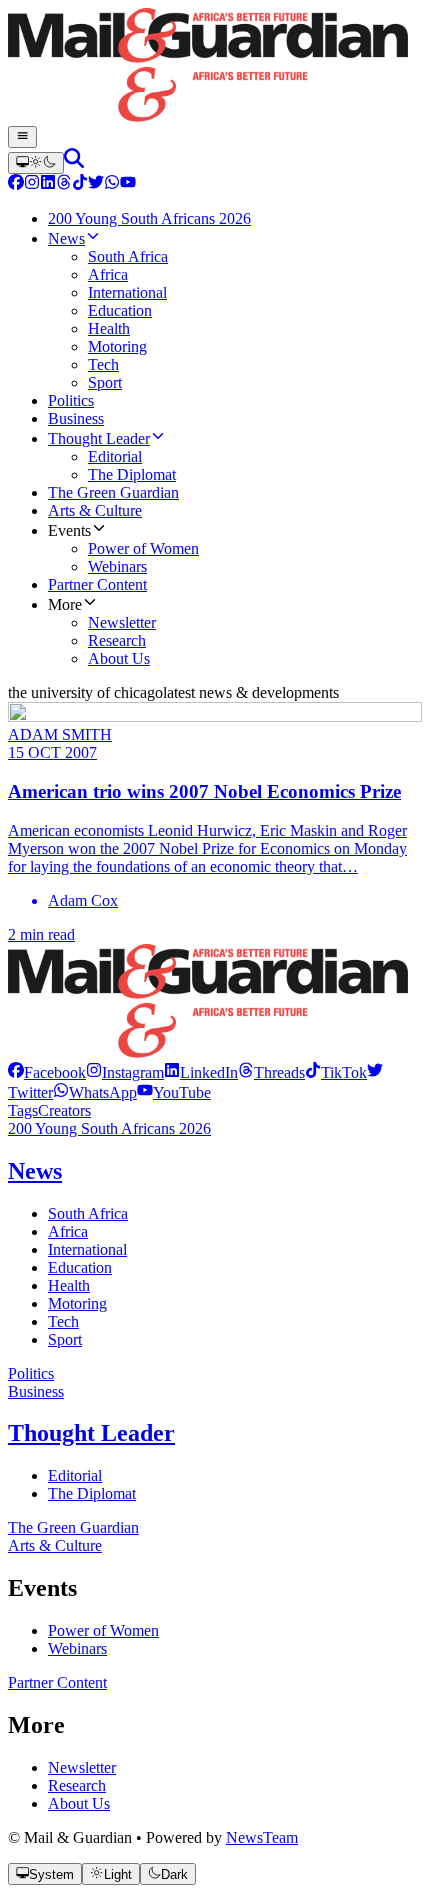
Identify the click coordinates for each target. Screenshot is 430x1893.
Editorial (75, 1475)
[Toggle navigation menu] (22, 137)
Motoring (77, 1303)
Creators (64, 1110)
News (35, 1171)
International (87, 1249)
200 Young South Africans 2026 (109, 1128)
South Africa (88, 1213)
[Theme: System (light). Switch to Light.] (36, 163)
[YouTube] (128, 184)
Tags (23, 1110)
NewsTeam (262, 1837)
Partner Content (57, 1682)
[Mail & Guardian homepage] (215, 67)
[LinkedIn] (48, 184)
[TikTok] (80, 184)
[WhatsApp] (112, 184)
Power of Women (103, 1630)
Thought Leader (91, 1433)
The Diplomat (92, 1493)
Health (69, 1285)
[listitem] (47, 1072)
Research (77, 1785)
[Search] (74, 162)
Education (80, 1267)
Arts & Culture (55, 1545)
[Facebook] (16, 184)
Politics (31, 1373)
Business (36, 1391)
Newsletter (82, 1767)
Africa (68, 1231)
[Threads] (64, 184)
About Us (79, 1803)
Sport (65, 1339)
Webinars (77, 1648)
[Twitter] (96, 184)
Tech (63, 1321)
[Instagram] (32, 184)
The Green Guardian (73, 1527)
